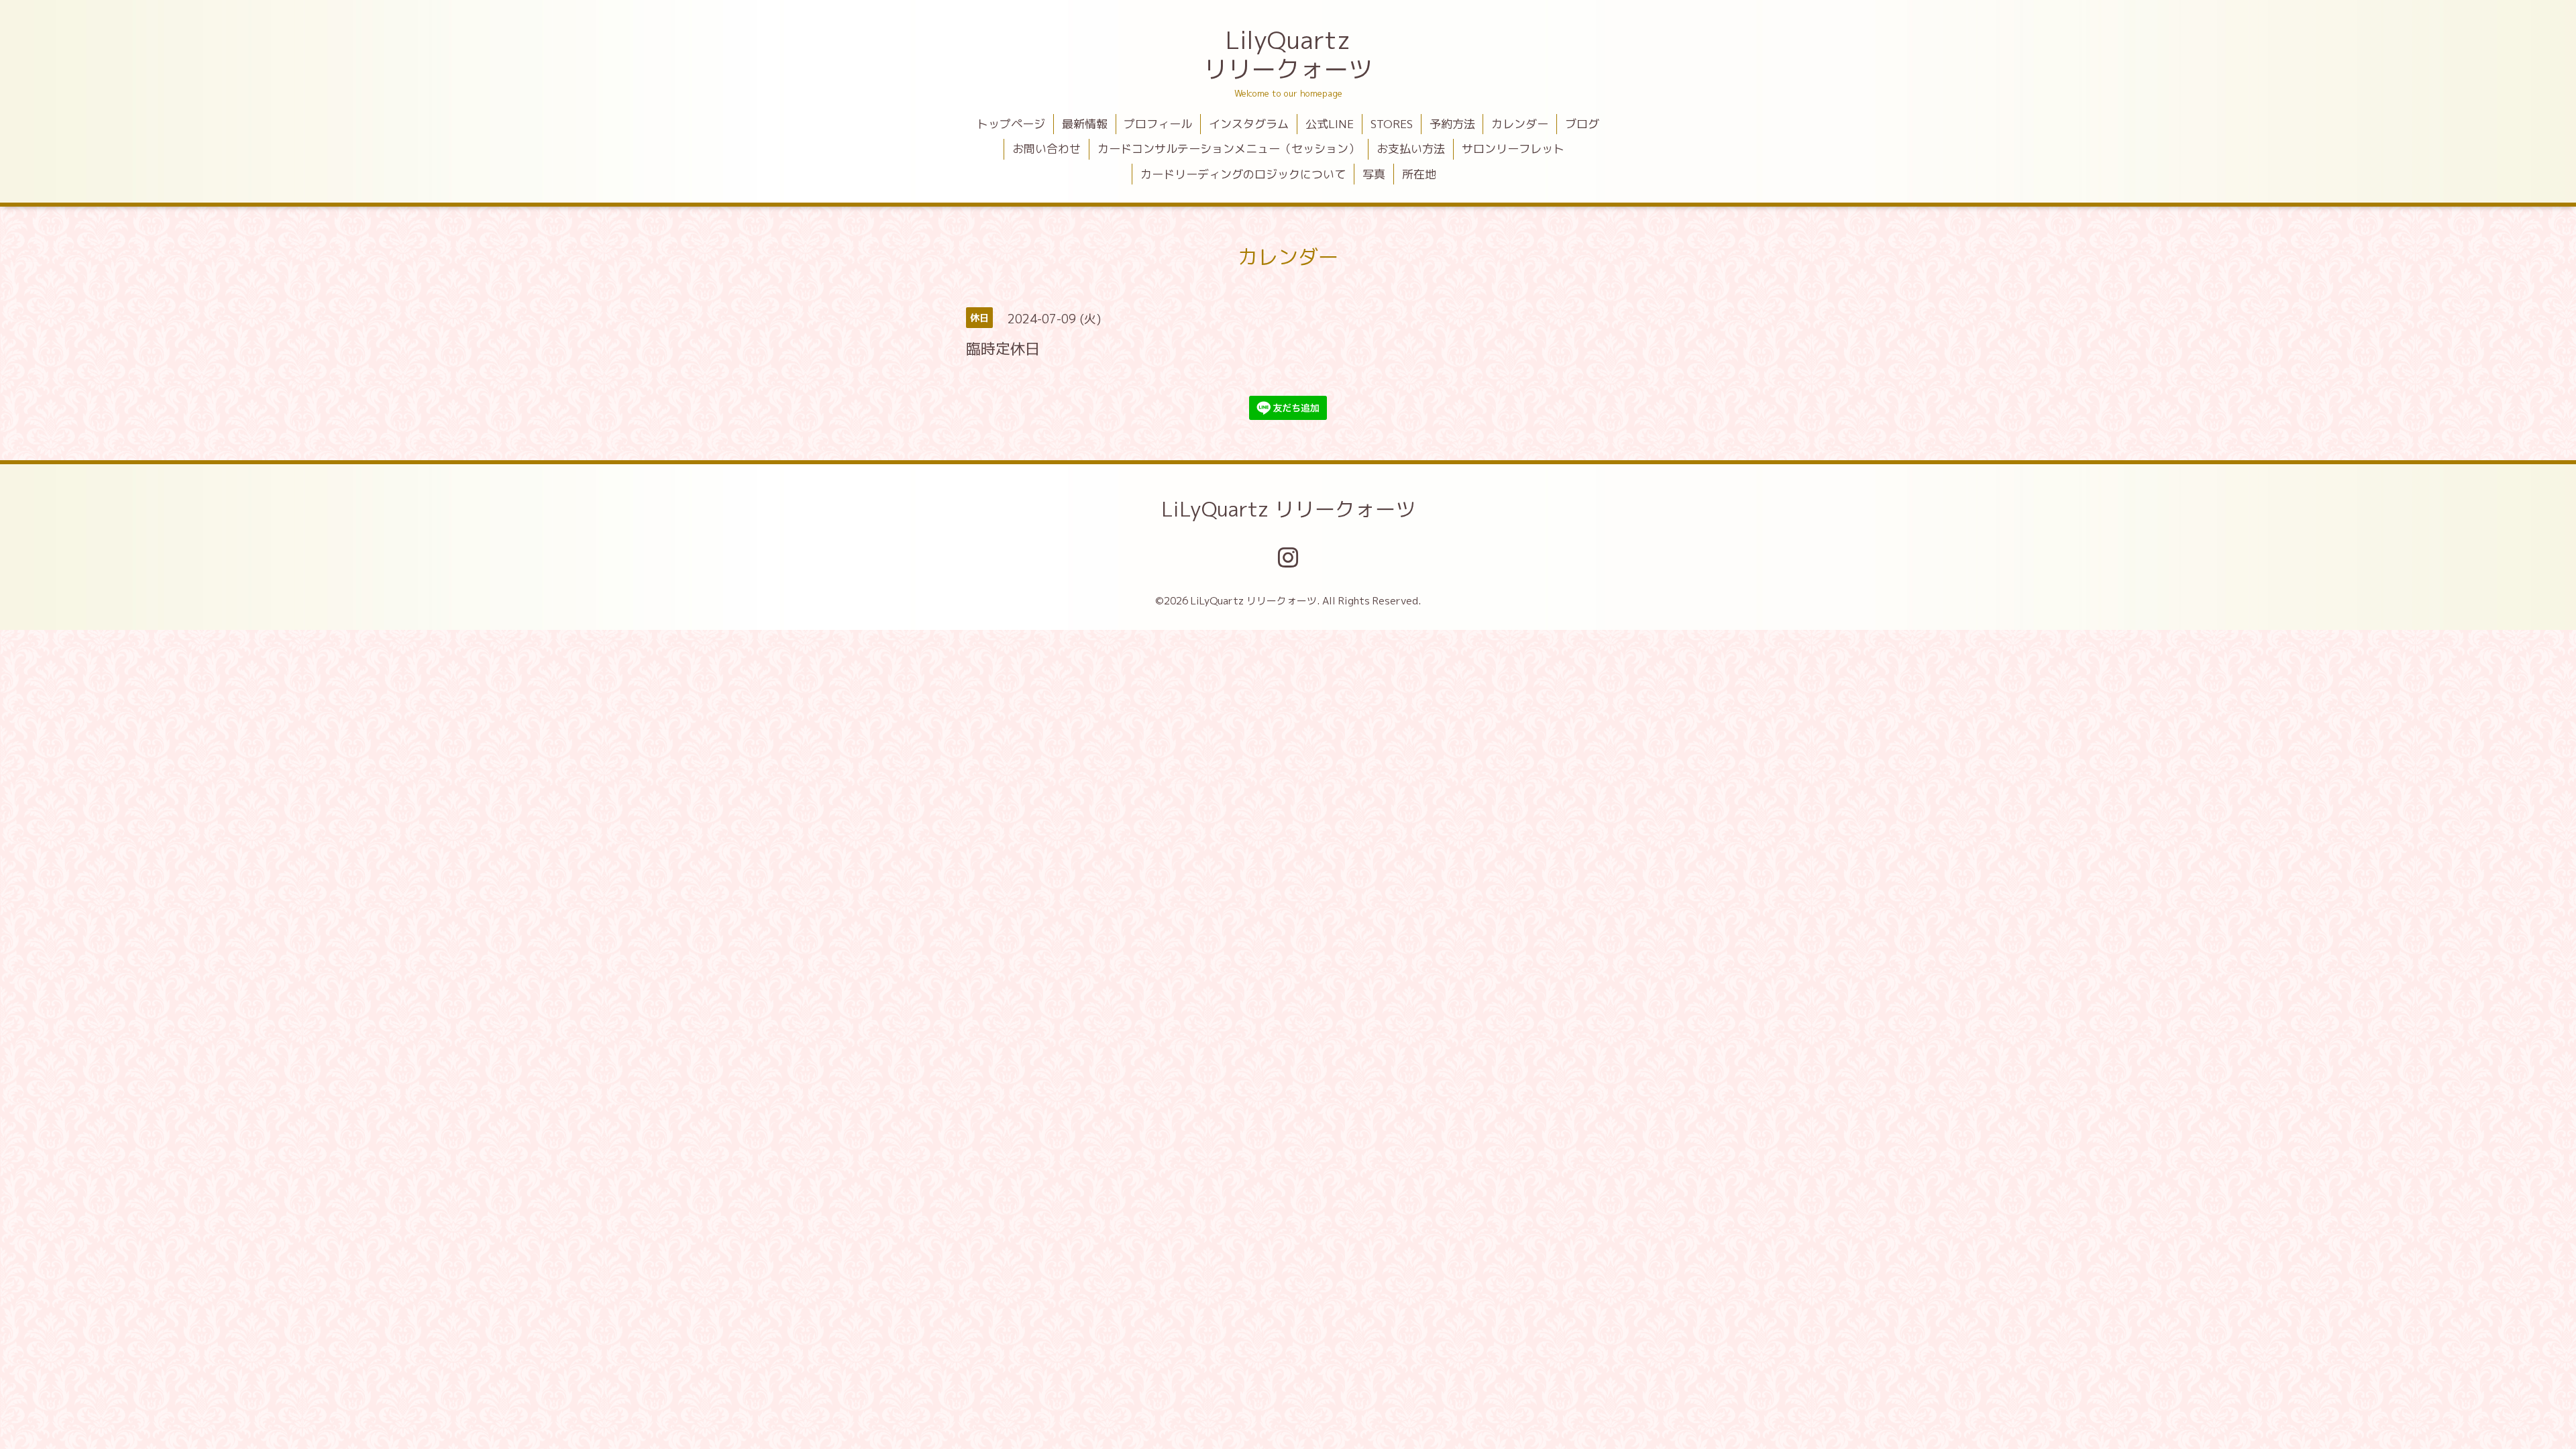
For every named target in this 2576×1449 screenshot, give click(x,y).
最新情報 (1085, 124)
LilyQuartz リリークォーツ (1288, 54)
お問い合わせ (1046, 149)
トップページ (1011, 124)
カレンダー (1520, 124)
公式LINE (1330, 124)
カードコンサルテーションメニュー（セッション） (1229, 149)
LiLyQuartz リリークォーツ (1288, 509)
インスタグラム (1249, 124)
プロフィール (1158, 124)
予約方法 (1452, 124)
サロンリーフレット (1513, 149)
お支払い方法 (1411, 149)
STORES (1392, 124)
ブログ (1582, 124)
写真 (1374, 174)
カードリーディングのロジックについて (1243, 174)
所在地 (1419, 174)
